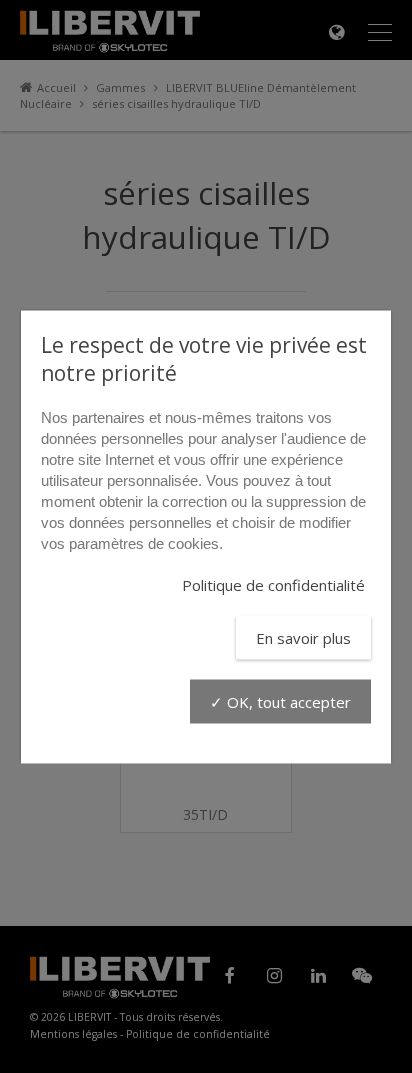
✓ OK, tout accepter (280, 701)
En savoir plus (303, 637)
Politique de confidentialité (273, 584)
